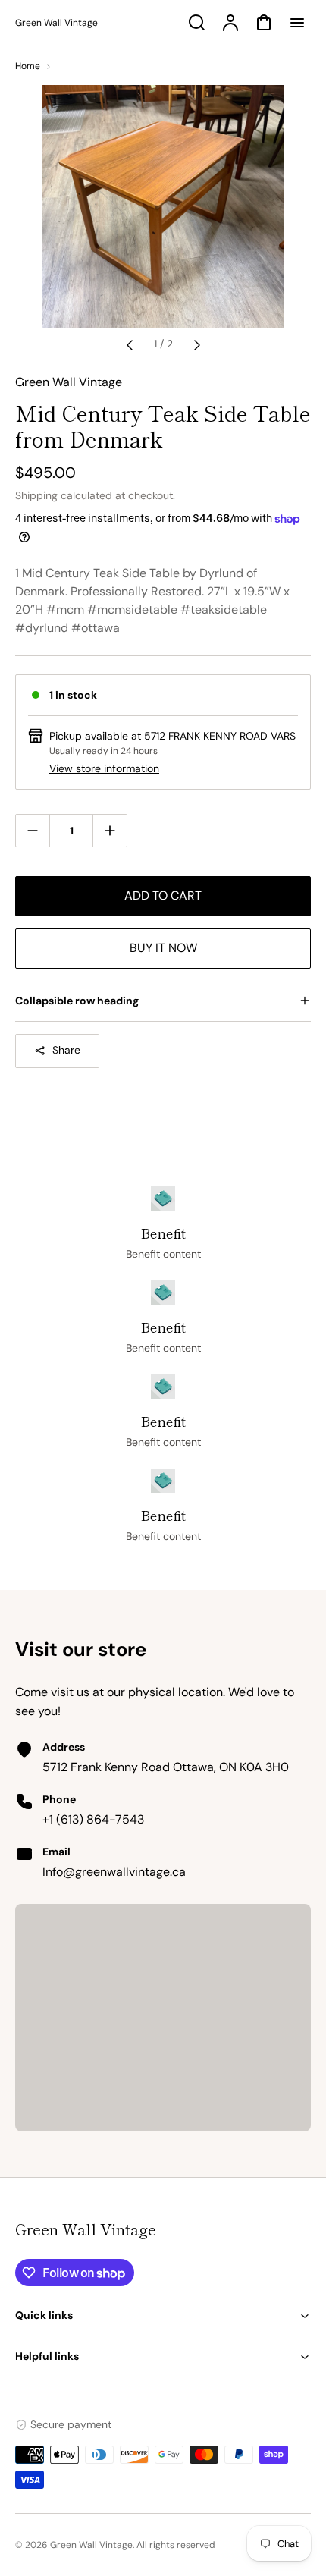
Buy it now (163, 948)
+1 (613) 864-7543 (93, 1819)
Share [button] (66, 1050)
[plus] (110, 830)
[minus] (33, 830)
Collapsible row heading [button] (77, 1001)
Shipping (36, 495)
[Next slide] (197, 344)
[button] (163, 2315)
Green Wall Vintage (86, 2229)
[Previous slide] (130, 344)
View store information (104, 768)
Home (28, 66)
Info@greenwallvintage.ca (114, 1872)
